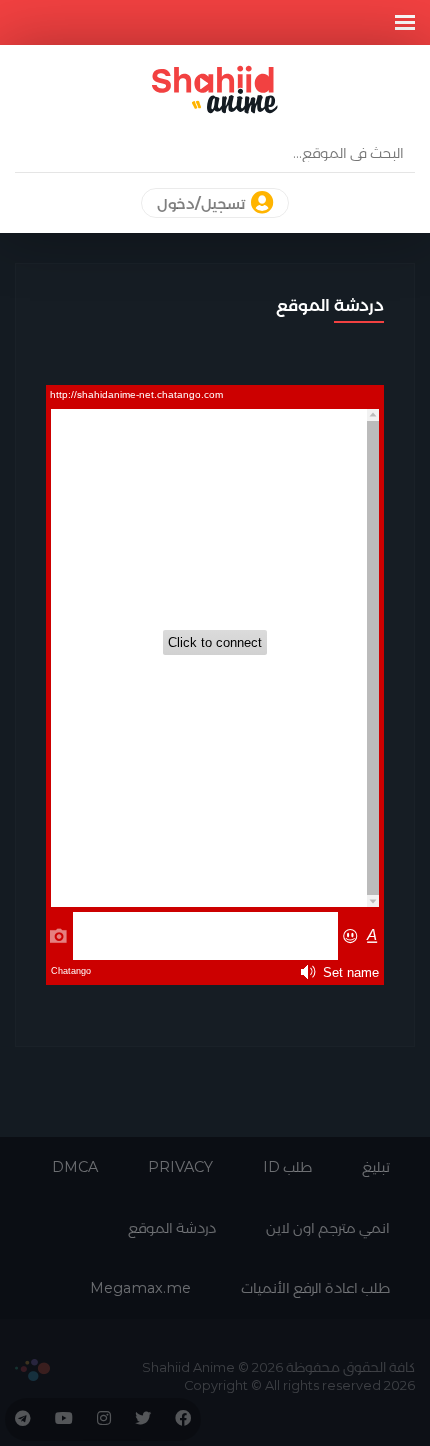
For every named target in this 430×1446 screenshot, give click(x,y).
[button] (405, 22)
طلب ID (287, 1167)
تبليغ (376, 1167)
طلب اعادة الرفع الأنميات (315, 1288)
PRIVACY (180, 1167)
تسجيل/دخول (202, 204)
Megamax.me (140, 1288)
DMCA (75, 1167)
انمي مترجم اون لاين (328, 1228)
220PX (32, 1370)
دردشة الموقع (172, 1228)
